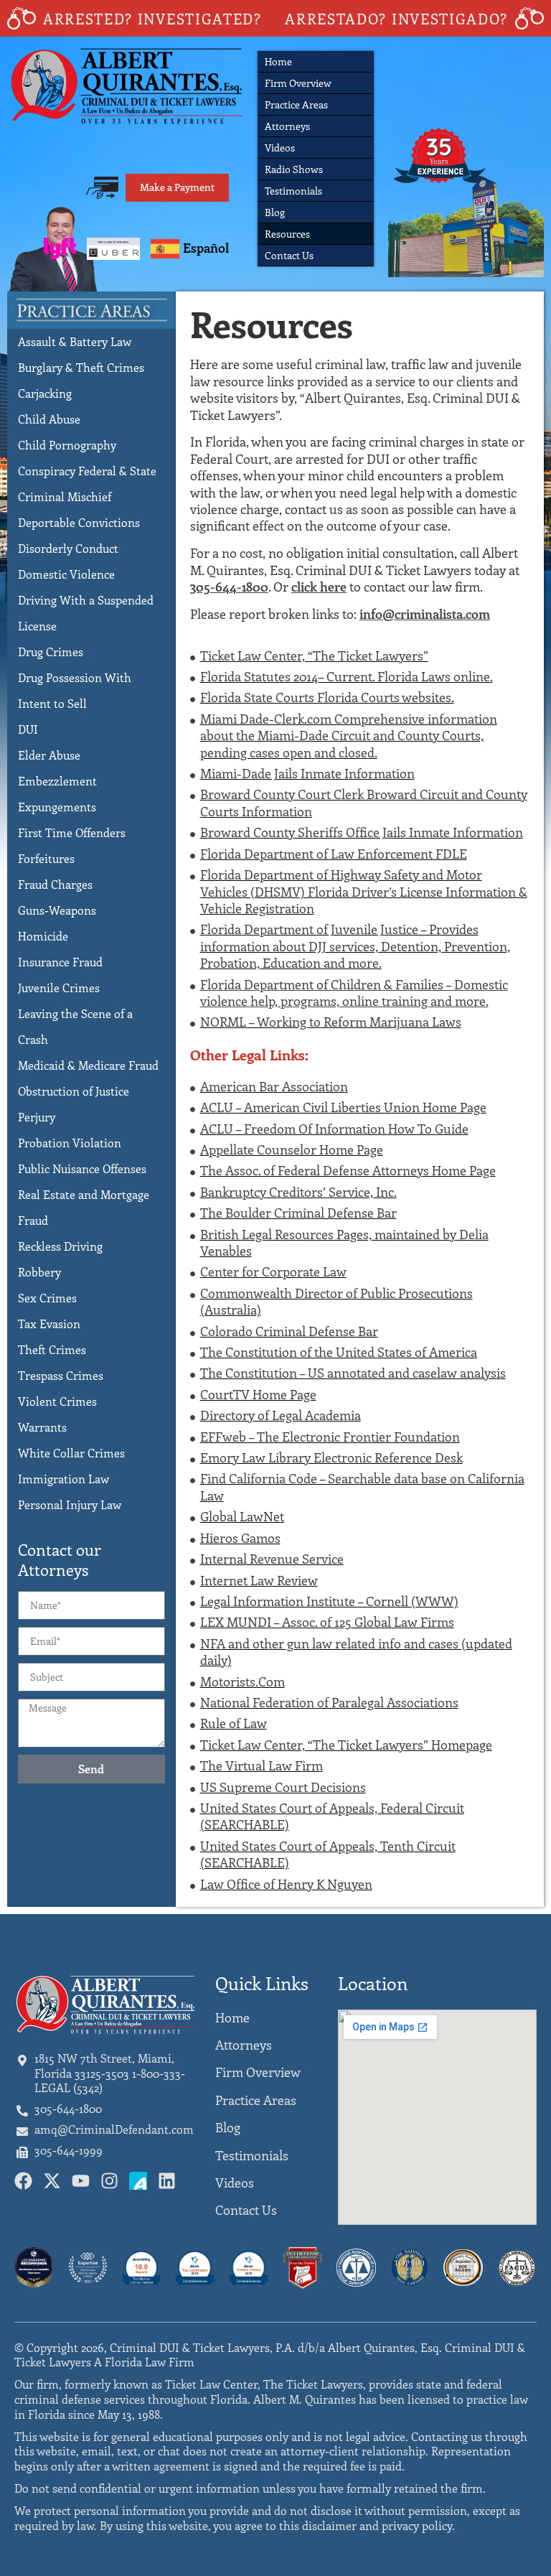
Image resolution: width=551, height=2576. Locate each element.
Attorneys (287, 126)
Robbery (39, 1272)
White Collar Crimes (71, 1453)
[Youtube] (81, 2181)
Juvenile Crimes (59, 988)
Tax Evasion (49, 1324)
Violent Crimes (57, 1401)
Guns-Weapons (57, 910)
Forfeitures (46, 858)
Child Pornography (67, 445)
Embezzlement (57, 781)
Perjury (37, 1117)
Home (278, 61)
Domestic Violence (66, 574)
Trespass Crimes (61, 1375)
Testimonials (293, 191)
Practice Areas (296, 104)
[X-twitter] (52, 2181)
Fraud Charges (55, 884)
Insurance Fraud (60, 962)
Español (206, 248)
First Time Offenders (72, 832)
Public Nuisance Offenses (82, 1168)
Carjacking (45, 393)
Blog (275, 212)
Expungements (57, 807)
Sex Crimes (47, 1298)
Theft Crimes (52, 1349)
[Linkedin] (167, 2181)
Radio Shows (294, 169)
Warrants (42, 1427)
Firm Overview (298, 83)
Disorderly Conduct (68, 548)
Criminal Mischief (65, 496)
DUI (28, 729)
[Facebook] (23, 2181)
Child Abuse (49, 419)
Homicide (43, 936)
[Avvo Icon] (138, 2181)
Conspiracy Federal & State (87, 471)
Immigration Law (63, 1479)
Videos (280, 148)
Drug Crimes (51, 652)
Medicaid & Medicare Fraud (88, 1065)
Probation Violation (70, 1143)
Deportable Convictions (79, 522)
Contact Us (289, 255)
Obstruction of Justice (74, 1091)
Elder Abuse (49, 755)
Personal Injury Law (70, 1504)
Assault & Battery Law (75, 341)
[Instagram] (109, 2181)
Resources (287, 234)
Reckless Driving (60, 1246)
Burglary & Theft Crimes (81, 367)
